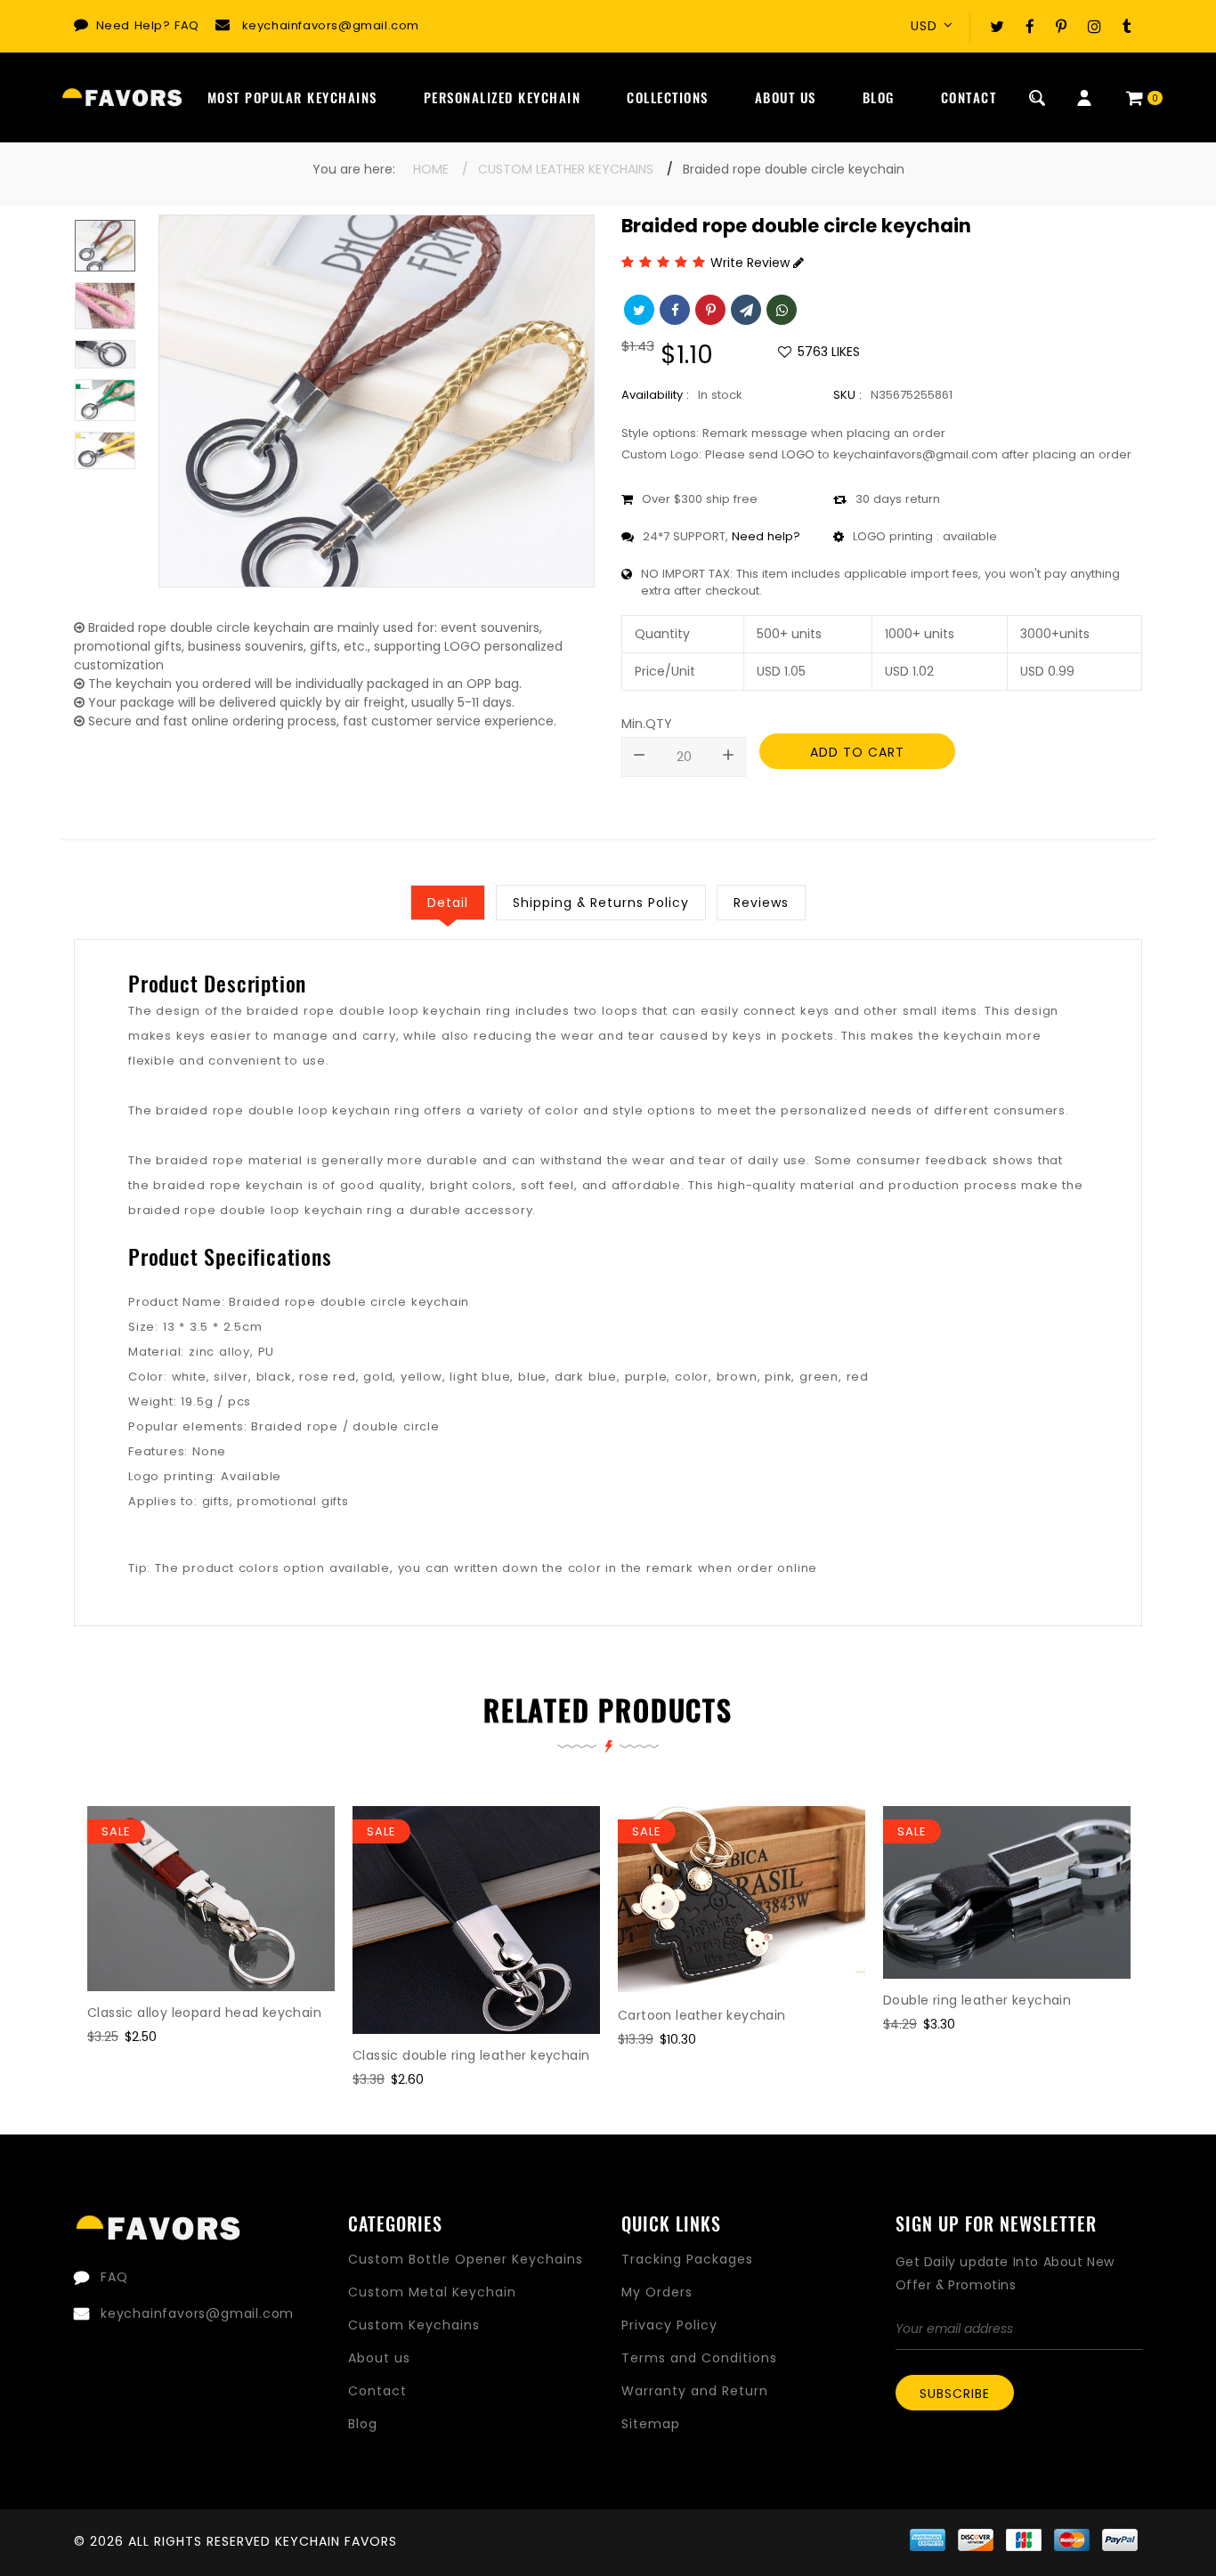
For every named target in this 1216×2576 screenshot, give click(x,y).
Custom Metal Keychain (432, 2292)
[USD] (937, 26)
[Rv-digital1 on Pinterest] (1061, 26)
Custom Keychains (414, 2325)
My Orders (657, 2292)
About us (379, 2358)
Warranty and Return (695, 2391)
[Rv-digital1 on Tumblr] (1127, 26)
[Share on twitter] (637, 308)
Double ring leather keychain (977, 2000)
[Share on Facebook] (673, 308)
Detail (448, 903)
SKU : (847, 395)
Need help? (766, 536)
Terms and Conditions (699, 2358)
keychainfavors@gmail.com (331, 25)
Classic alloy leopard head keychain (204, 2013)
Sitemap (651, 2424)
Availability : (655, 395)
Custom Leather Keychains (566, 169)
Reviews (761, 903)
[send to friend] (744, 308)
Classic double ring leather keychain (471, 2055)
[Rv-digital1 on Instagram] (1094, 26)
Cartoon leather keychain (702, 2015)
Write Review (752, 263)
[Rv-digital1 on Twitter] (997, 26)
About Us (786, 97)
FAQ (187, 25)
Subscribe (955, 2394)
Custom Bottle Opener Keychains (466, 2259)
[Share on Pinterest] (709, 308)
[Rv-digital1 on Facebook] (1030, 26)
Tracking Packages (687, 2259)
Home (431, 169)
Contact (969, 97)
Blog (879, 97)
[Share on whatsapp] (780, 308)
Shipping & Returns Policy (601, 903)
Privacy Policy (669, 2325)
